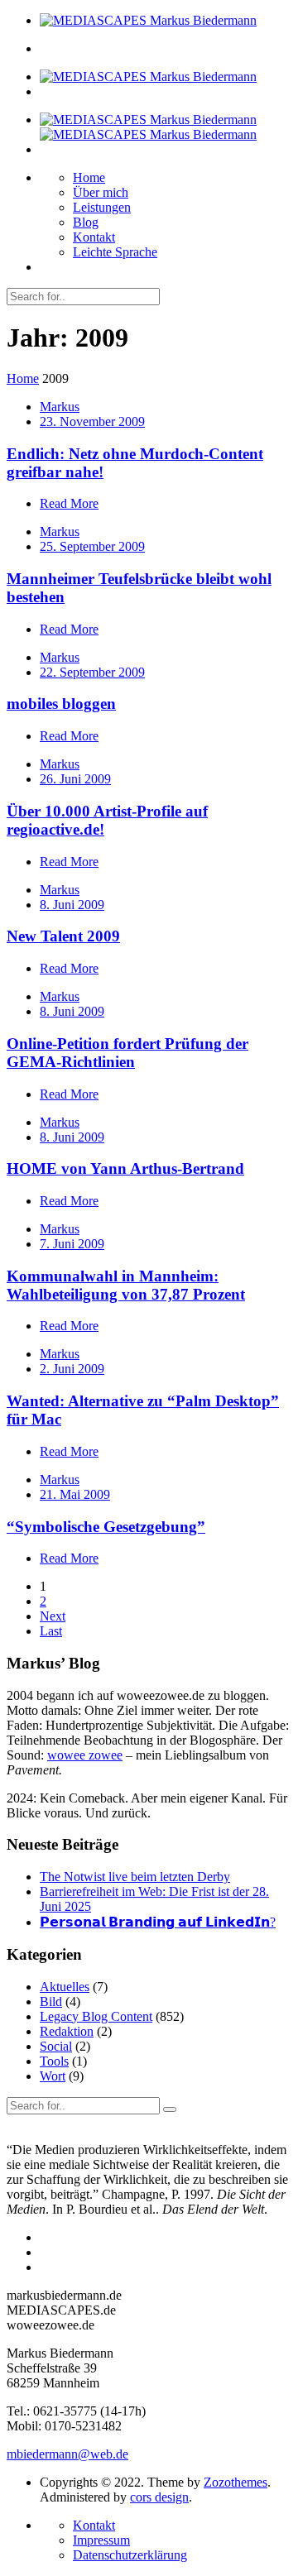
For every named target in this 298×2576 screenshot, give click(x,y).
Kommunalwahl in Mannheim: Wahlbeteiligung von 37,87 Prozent (126, 1285)
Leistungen (102, 207)
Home (89, 177)
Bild (51, 2001)
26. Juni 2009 (75, 779)
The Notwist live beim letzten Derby (135, 1877)
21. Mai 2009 (75, 1494)
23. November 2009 (92, 421)
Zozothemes (236, 2482)
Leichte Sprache (115, 252)
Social (56, 2046)
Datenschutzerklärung (130, 2555)
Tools (54, 2061)
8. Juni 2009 (72, 905)
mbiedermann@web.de (67, 2454)
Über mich (101, 192)
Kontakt (94, 237)
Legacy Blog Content (96, 2016)
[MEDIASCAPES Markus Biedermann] (148, 20)
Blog (86, 222)
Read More (69, 503)
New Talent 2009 (63, 936)
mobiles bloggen (61, 704)
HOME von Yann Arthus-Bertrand (125, 1168)
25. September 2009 (92, 546)
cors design (159, 2497)
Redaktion (67, 2031)
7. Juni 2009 (72, 1244)
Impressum (101, 2540)
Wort (53, 2076)
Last (51, 1631)
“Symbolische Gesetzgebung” (106, 1527)
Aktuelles (65, 1987)
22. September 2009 (92, 672)
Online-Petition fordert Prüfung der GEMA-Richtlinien (127, 1053)
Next (53, 1616)
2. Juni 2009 (72, 1369)
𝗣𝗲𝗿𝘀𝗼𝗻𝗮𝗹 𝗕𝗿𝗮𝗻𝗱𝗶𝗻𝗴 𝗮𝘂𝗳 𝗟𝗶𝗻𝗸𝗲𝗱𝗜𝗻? (158, 1922)
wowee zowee (85, 1755)
